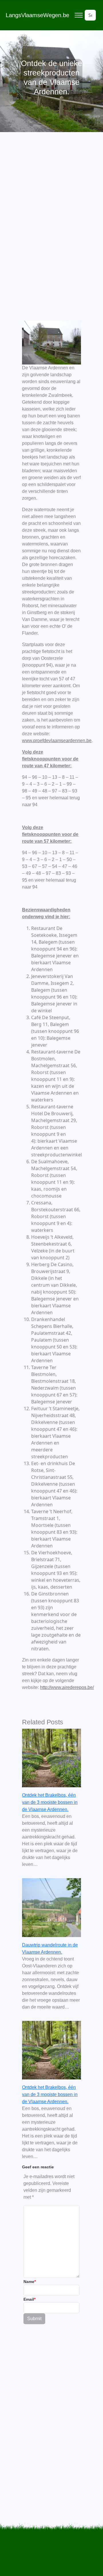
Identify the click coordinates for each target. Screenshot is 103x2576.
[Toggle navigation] (79, 15)
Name (30, 2282)
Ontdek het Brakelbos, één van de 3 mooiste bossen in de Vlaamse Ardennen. (50, 1802)
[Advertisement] (51, 212)
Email (29, 2299)
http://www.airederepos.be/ (67, 1687)
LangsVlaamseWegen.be (37, 15)
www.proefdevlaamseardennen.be (57, 741)
